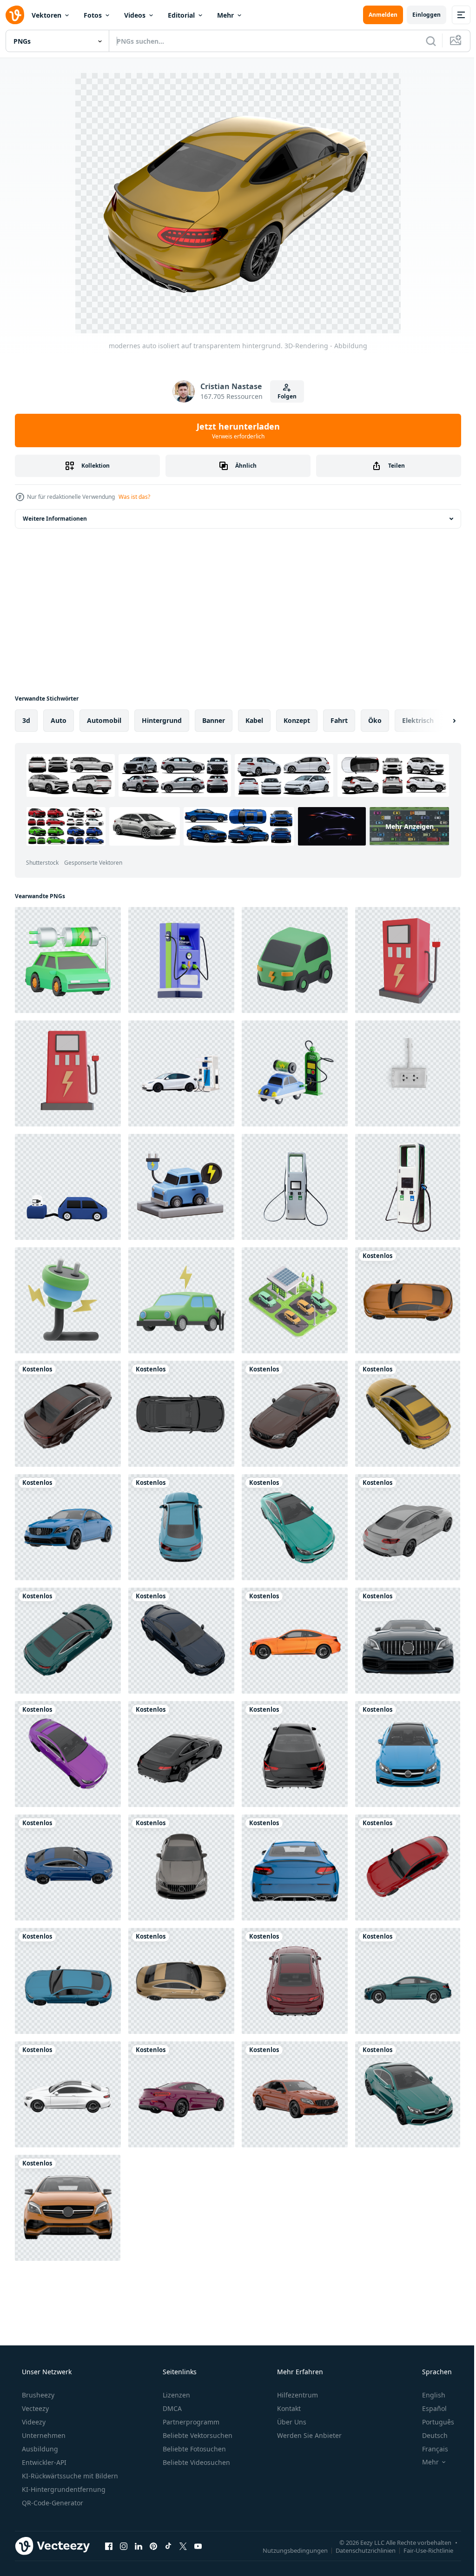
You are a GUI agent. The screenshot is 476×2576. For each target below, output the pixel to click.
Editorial (181, 15)
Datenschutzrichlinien (359, 2550)
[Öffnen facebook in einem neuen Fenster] (109, 2546)
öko (375, 720)
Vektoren (46, 15)
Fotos (93, 15)
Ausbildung (39, 2449)
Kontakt (288, 2408)
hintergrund (162, 720)
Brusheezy (37, 2395)
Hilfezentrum (297, 2395)
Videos (135, 15)
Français (429, 2449)
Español (428, 2408)
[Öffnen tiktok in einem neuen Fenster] (168, 2546)
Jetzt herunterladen (235, 430)
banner (214, 720)
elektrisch (418, 720)
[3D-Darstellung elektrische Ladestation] (408, 960)
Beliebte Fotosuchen (193, 2449)
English (428, 2395)
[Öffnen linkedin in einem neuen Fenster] (139, 2546)
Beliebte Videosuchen (195, 2462)
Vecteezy (34, 2408)
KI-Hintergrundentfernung (63, 2489)
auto (59, 720)
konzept (297, 720)
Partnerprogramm (190, 2422)
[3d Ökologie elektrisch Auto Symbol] (295, 960)
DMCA (171, 2408)
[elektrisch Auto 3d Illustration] (181, 1187)
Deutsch (429, 2435)
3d (26, 720)
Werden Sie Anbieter (308, 2435)
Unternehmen (43, 2435)
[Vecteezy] (15, 15)
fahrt (339, 720)
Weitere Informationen (55, 519)
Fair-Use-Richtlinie (421, 2550)
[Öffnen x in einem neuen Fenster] (183, 2546)
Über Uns (291, 2422)
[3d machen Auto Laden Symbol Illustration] (295, 1073)
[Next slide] (439, 721)
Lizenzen (175, 2395)
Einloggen (420, 15)
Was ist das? (134, 497)
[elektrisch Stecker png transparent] (408, 1073)
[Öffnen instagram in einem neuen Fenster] (124, 2546)
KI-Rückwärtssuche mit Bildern (69, 2476)
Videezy (33, 2422)
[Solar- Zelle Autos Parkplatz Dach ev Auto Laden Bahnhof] (295, 1300)
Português (432, 2422)
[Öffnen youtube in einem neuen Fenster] (198, 2546)
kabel (254, 720)
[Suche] (424, 41)
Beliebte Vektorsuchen (197, 2435)
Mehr (225, 15)
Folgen (283, 396)
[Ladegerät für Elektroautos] (295, 1187)
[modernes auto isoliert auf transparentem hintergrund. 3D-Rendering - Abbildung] (408, 1300)
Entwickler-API (43, 2462)
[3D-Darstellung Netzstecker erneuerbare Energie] (68, 1300)
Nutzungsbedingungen (288, 2550)
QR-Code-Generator (52, 2503)
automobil (104, 720)
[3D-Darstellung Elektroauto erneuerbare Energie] (181, 1300)
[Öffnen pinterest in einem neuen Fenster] (153, 2546)
